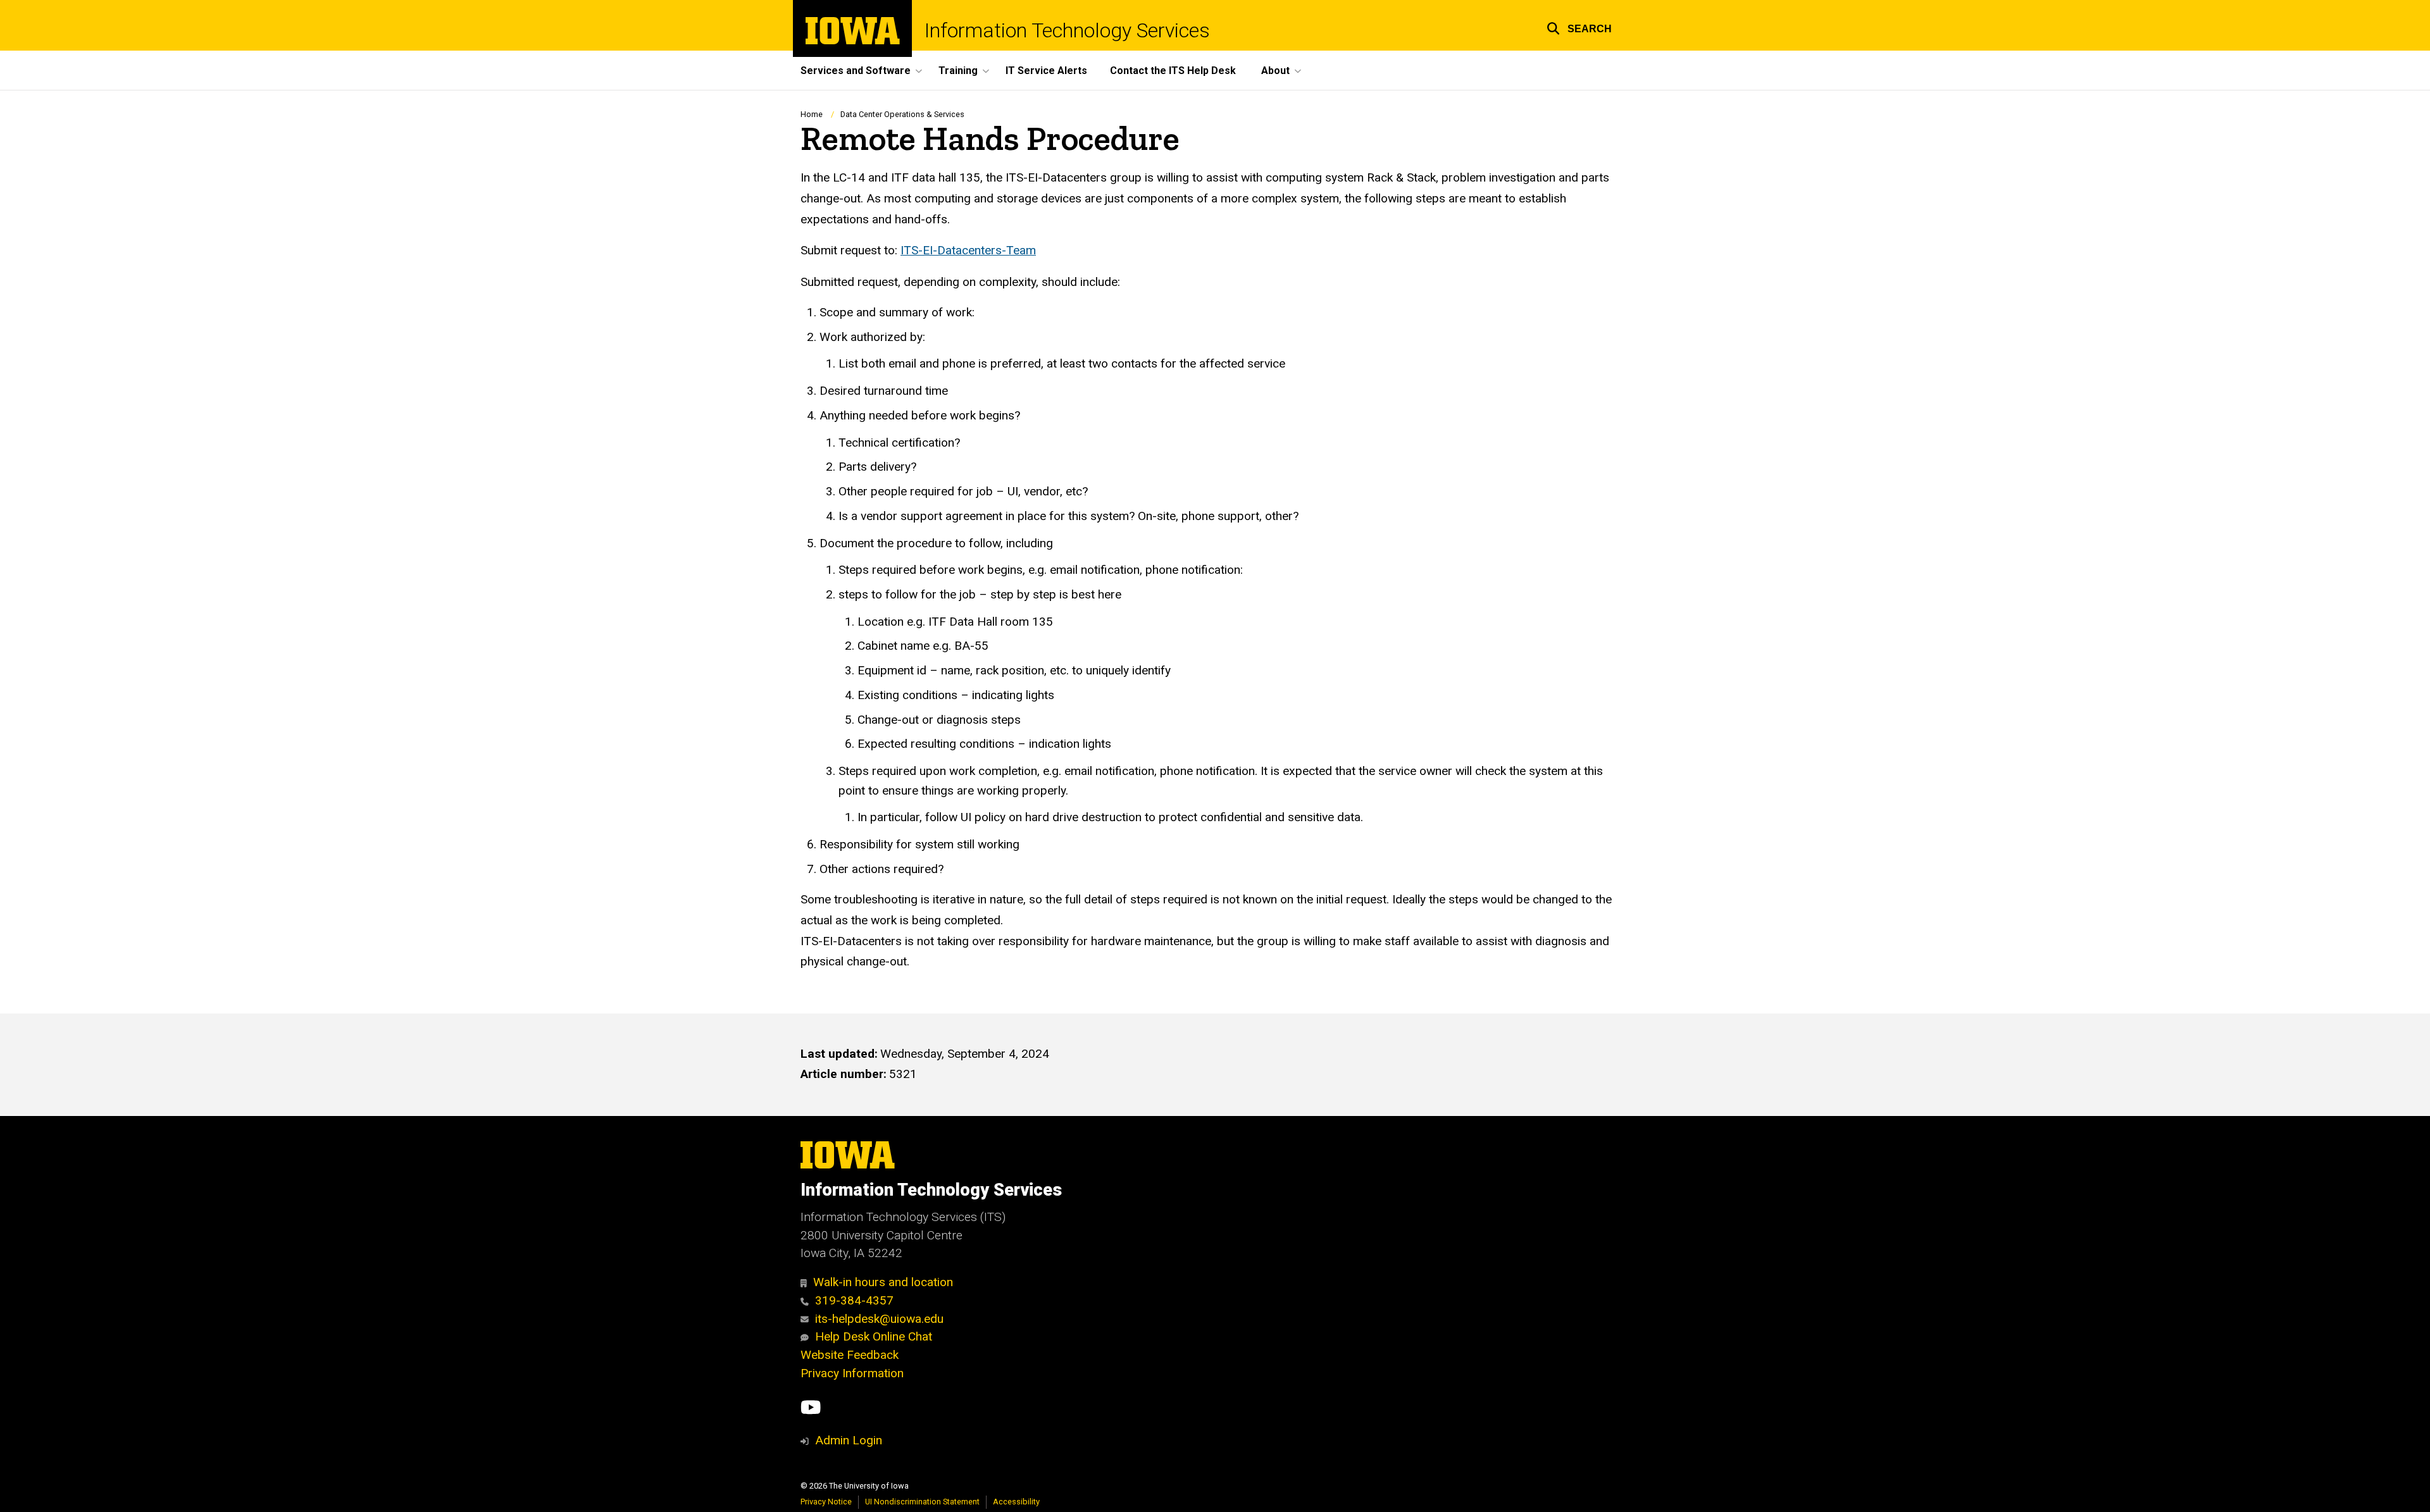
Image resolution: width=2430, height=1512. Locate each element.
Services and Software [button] (856, 71)
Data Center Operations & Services (902, 114)
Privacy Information (852, 1373)
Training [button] (958, 71)
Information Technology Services (1067, 30)
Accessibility (1016, 1502)
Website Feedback (850, 1355)
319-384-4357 (854, 1300)
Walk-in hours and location (883, 1282)
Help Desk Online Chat (874, 1336)
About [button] (1275, 71)
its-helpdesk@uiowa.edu (879, 1319)
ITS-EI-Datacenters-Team (968, 250)
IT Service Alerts (1046, 71)
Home (812, 114)
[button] (1579, 27)
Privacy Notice (826, 1502)
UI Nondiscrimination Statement (922, 1502)
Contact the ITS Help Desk (1173, 71)
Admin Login (849, 1440)
